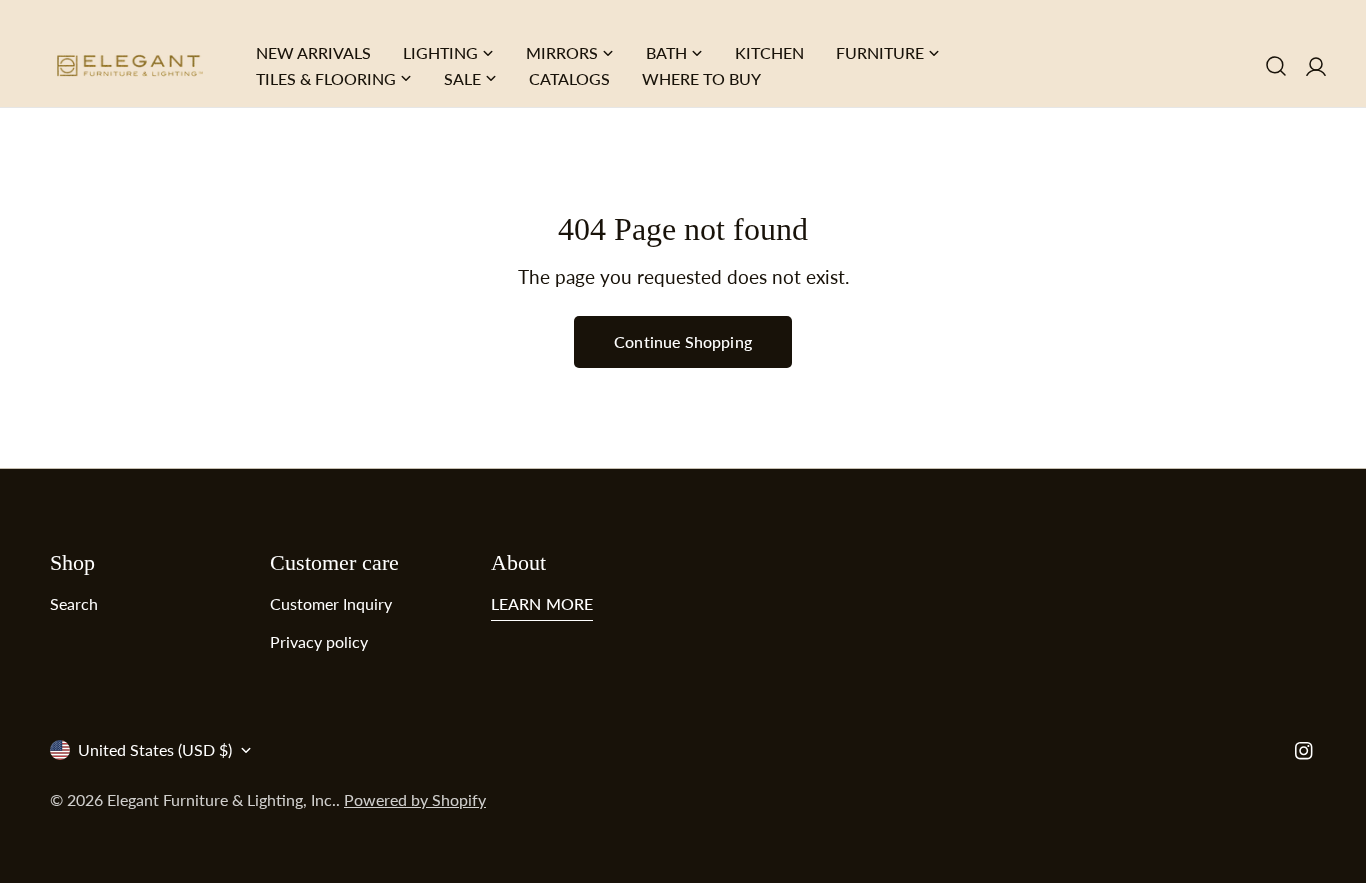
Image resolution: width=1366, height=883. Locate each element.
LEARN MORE (542, 603)
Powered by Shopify (415, 799)
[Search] (1276, 66)
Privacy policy (319, 641)
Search (74, 603)
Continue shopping (683, 341)
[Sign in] (1316, 65)
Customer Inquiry (331, 603)
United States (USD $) (155, 749)
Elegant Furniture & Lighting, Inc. (221, 799)
